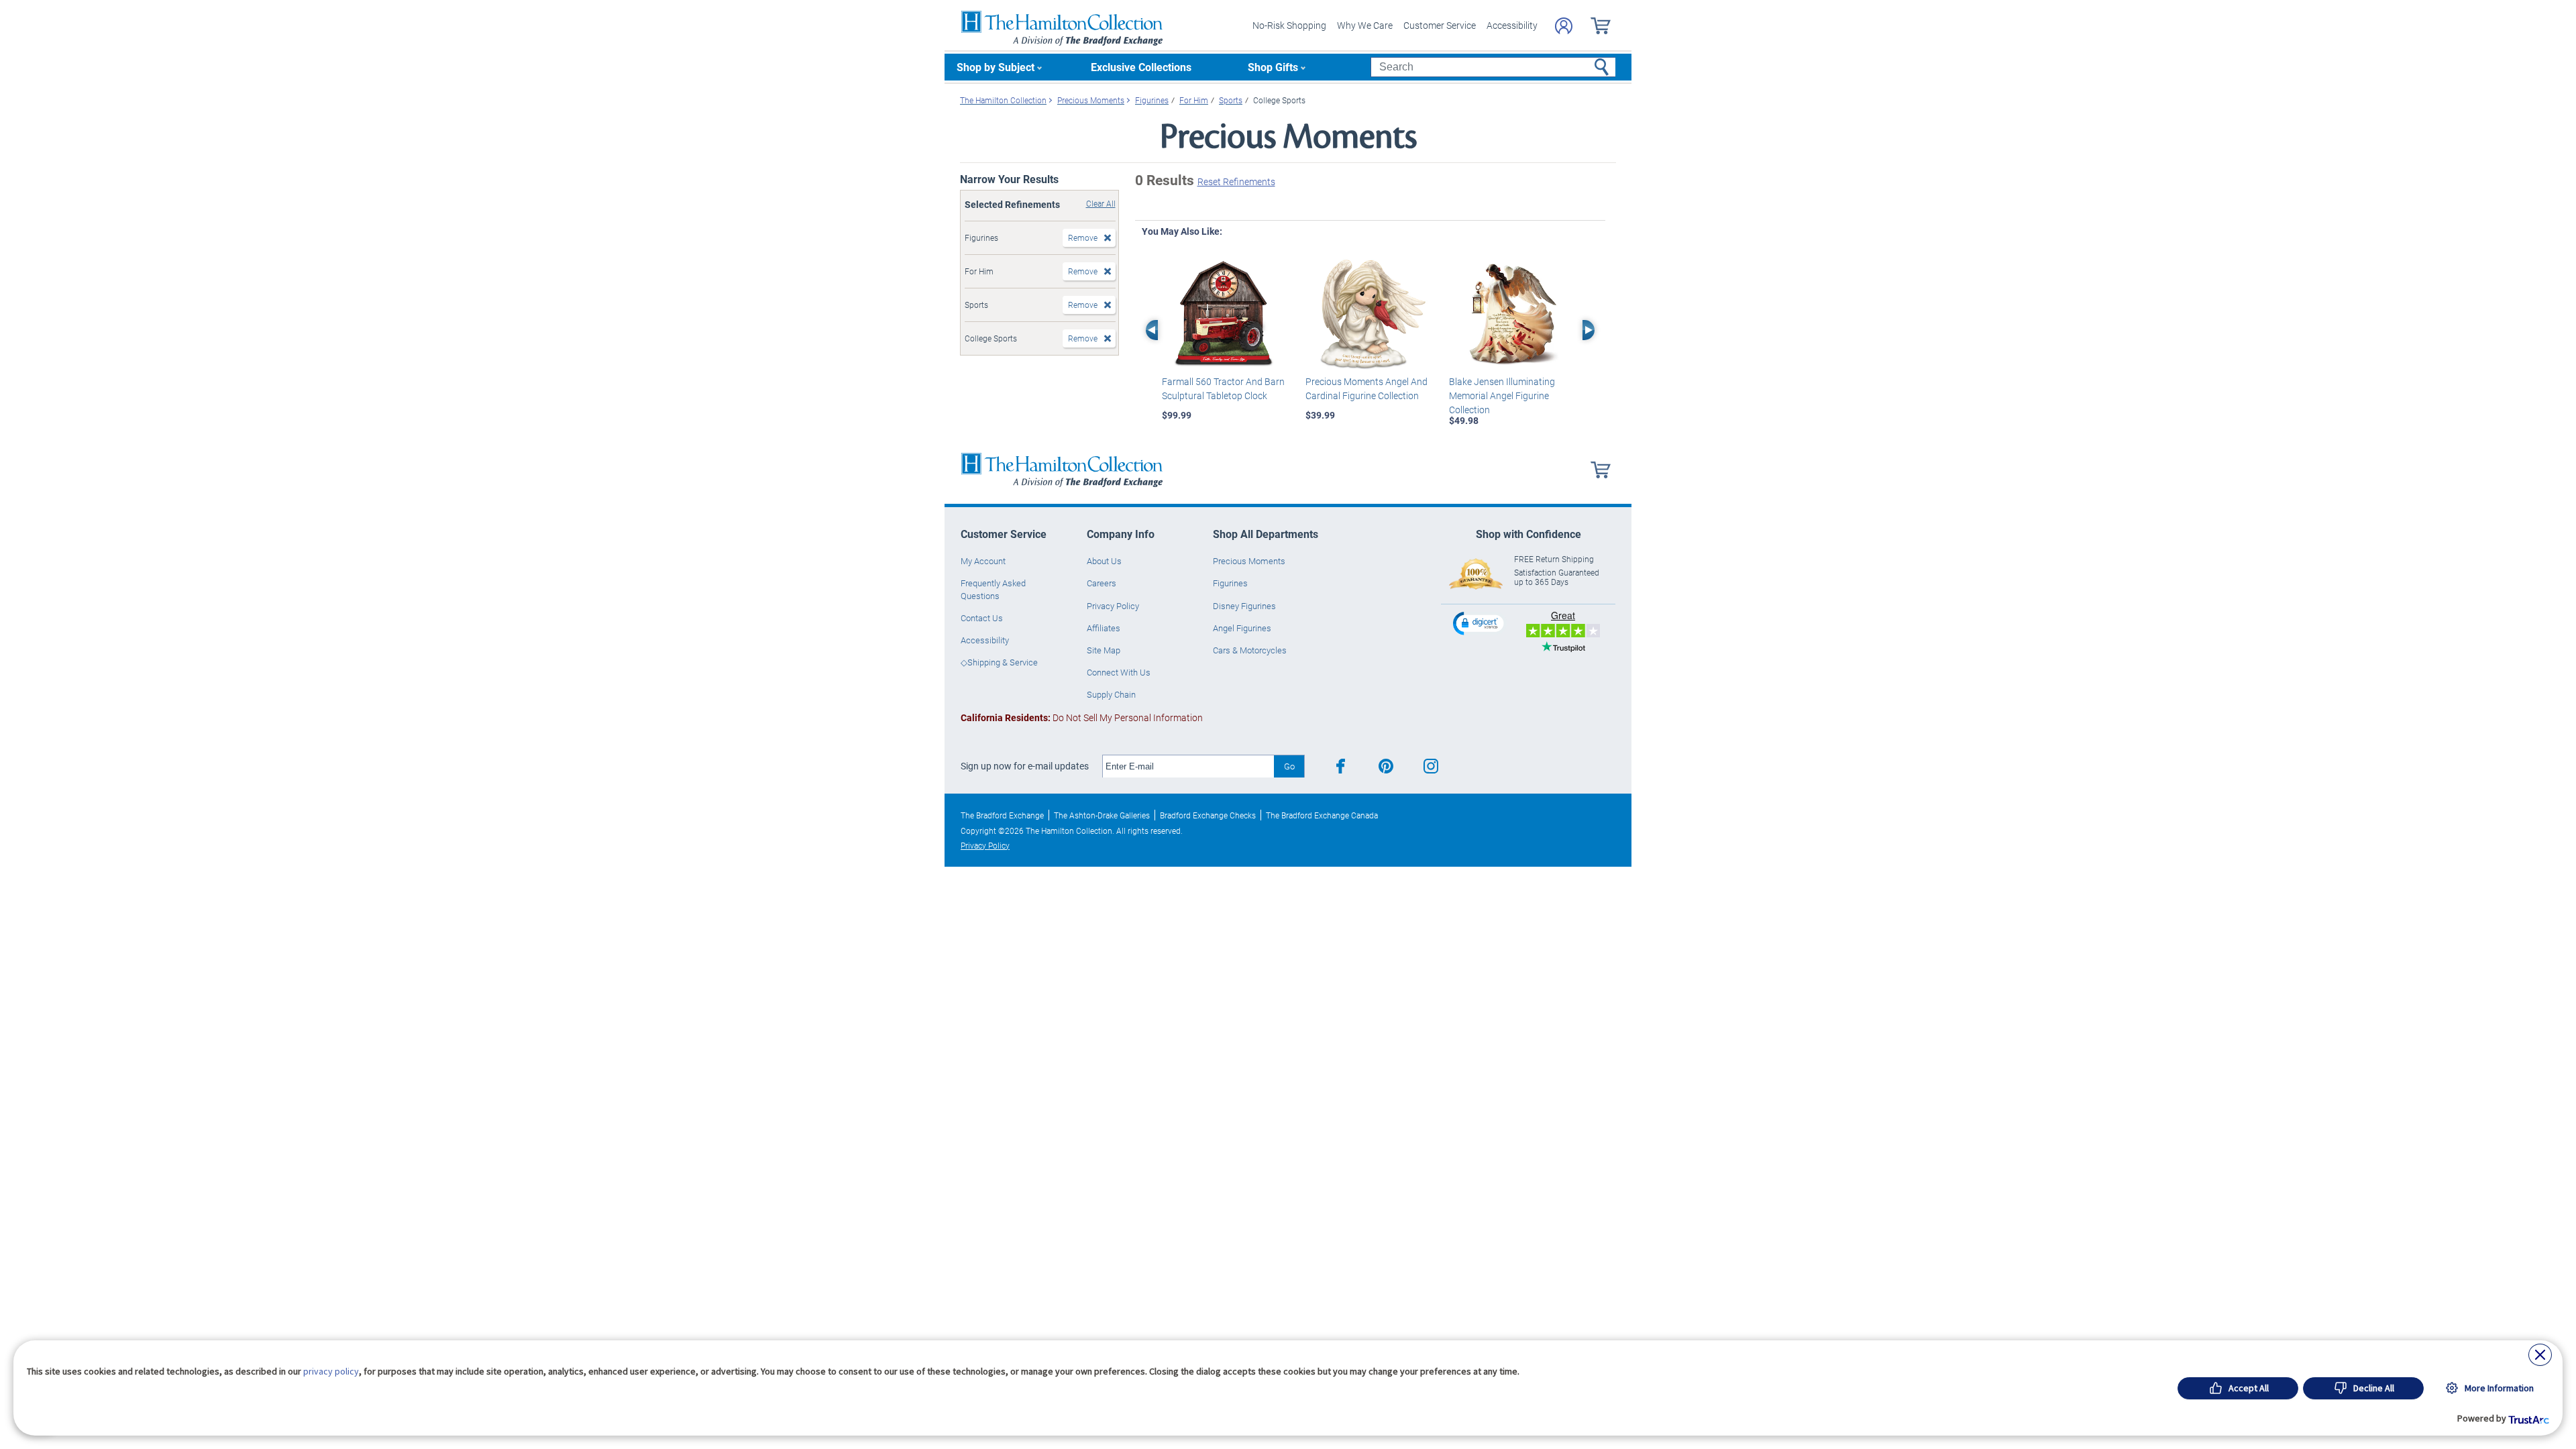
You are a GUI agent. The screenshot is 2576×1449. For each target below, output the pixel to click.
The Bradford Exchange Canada (1322, 815)
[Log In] (1564, 26)
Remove (1083, 237)
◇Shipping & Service (999, 662)
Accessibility (1512, 25)
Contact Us (982, 618)
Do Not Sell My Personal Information (1082, 717)
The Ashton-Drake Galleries (1102, 815)
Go (1289, 766)
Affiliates (1104, 628)
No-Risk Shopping (1289, 25)
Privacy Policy (1113, 606)
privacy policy (331, 1371)
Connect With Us (1119, 672)
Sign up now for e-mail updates (1025, 766)
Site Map (1104, 650)
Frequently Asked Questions (993, 589)
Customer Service (1440, 25)
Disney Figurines (1244, 606)
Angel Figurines (1242, 628)
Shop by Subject (996, 67)
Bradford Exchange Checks (1208, 815)
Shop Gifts (1273, 67)
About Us (1104, 561)
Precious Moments (1249, 561)
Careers (1102, 583)
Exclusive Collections (1141, 67)
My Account (983, 561)
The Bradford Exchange (1002, 815)
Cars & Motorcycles (1250, 650)
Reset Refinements (1236, 181)
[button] (1480, 623)
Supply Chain (1111, 694)
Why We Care (1365, 25)
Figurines (1230, 583)
